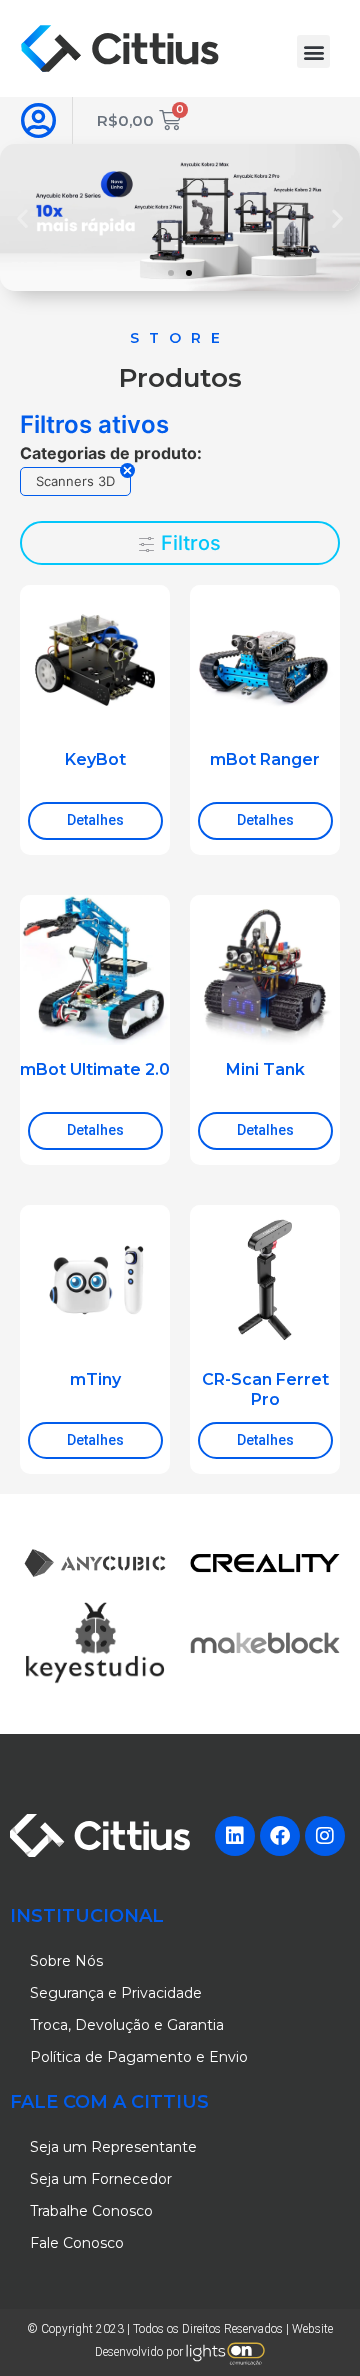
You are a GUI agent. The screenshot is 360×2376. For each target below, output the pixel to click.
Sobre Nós (66, 1961)
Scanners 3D (75, 481)
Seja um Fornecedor (101, 2179)
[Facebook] (280, 1836)
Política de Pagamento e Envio (139, 2057)
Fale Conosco (77, 2243)
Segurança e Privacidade (116, 1993)
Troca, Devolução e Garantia (127, 2025)
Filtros (188, 543)
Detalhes (95, 820)
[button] (313, 51)
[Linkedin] (235, 1836)
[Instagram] (325, 1836)
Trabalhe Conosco (91, 2211)
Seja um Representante (113, 2147)
